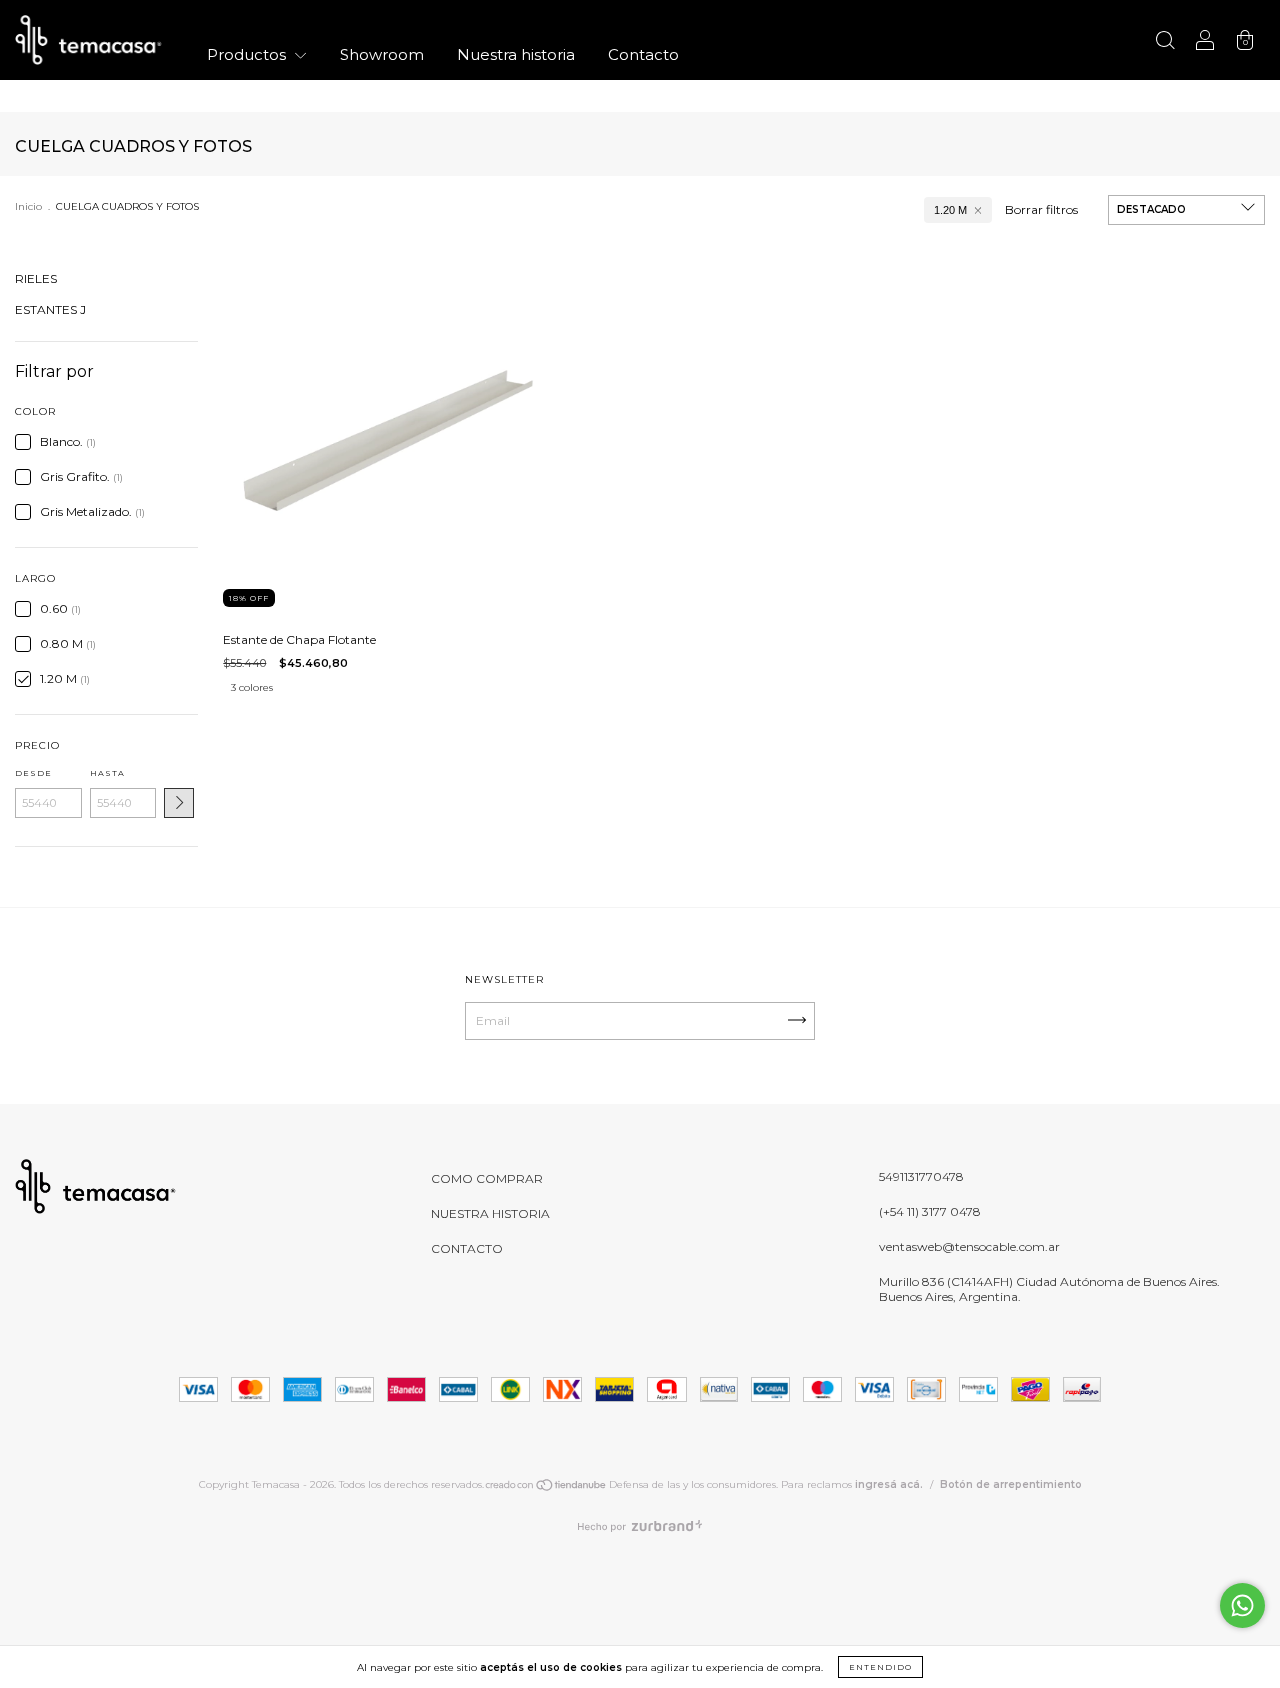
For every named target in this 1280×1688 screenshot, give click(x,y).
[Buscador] (1165, 42)
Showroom (382, 54)
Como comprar (487, 1178)
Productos (248, 54)
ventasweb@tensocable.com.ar (969, 1246)
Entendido (880, 1667)
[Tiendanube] (546, 1488)
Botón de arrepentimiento (1011, 1484)
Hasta (107, 773)
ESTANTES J (50, 309)
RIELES (36, 278)
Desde (33, 773)
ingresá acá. (889, 1484)
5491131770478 (921, 1176)
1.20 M (950, 210)
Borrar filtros (1041, 209)
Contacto (643, 54)
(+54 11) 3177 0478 (930, 1211)
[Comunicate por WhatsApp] (1242, 1605)
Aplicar (179, 803)
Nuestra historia (516, 54)
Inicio (28, 206)
